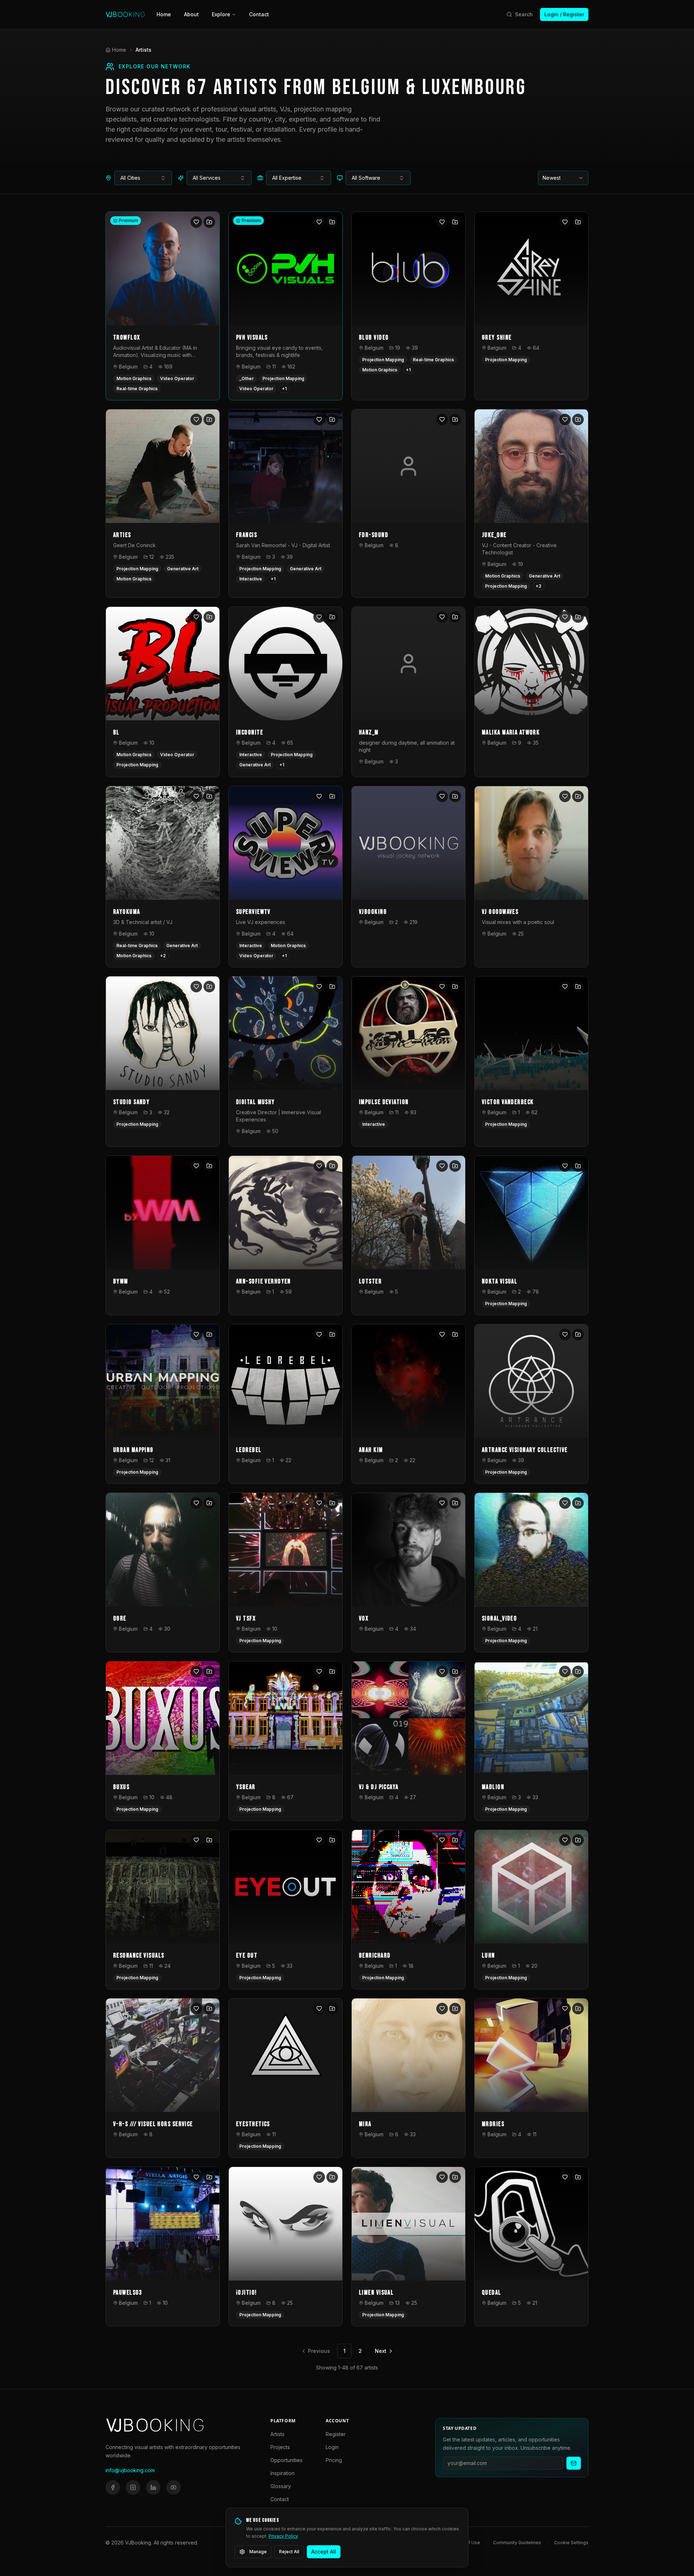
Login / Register (564, 14)
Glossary (281, 2486)
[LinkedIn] (153, 2487)
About (191, 14)
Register (336, 2434)
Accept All (324, 2552)
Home (164, 14)
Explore (221, 14)
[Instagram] (133, 2487)
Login (332, 2447)
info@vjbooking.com (130, 2470)
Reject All (289, 2552)
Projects (280, 2447)
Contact (259, 14)
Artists (277, 2434)
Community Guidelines (517, 2543)
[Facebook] (113, 2487)
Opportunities (286, 2460)
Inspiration (282, 2473)
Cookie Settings (571, 2543)
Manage (258, 2552)
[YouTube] (173, 2487)
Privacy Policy (283, 2536)
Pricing (334, 2460)
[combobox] (143, 178)
